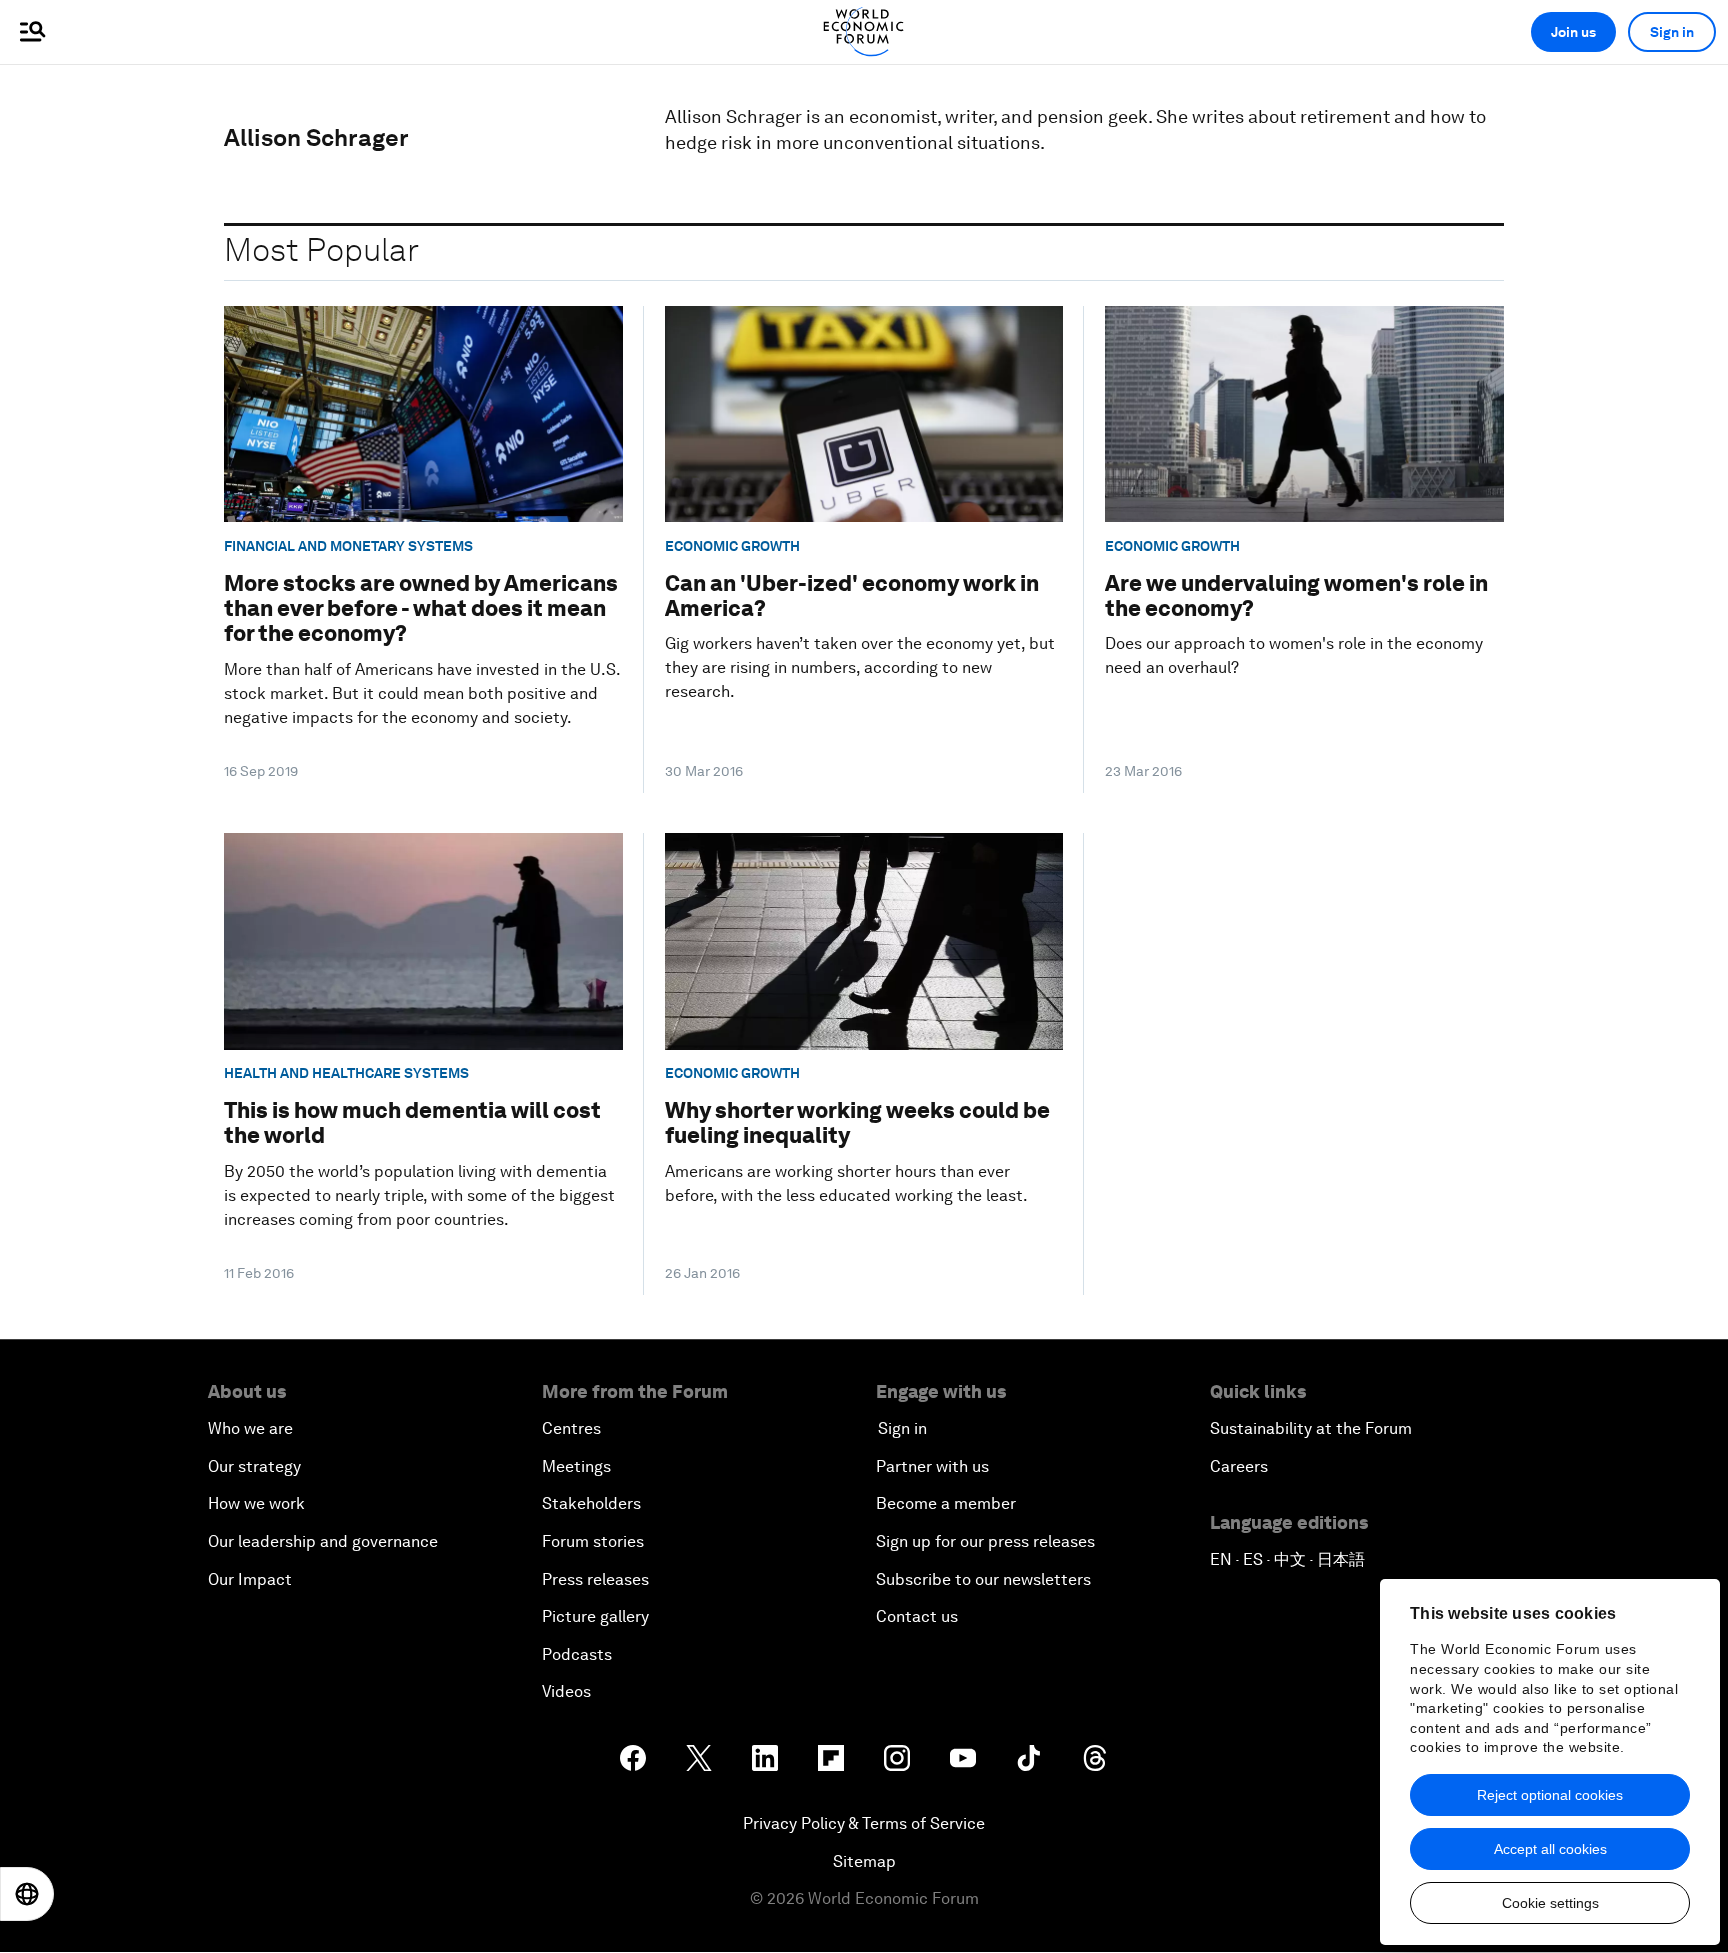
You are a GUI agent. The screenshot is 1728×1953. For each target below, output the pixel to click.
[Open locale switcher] (27, 1894)
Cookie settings (1550, 1903)
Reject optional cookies (1550, 1795)
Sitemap (864, 1861)
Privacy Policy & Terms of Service (864, 1823)
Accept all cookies (1550, 1849)
